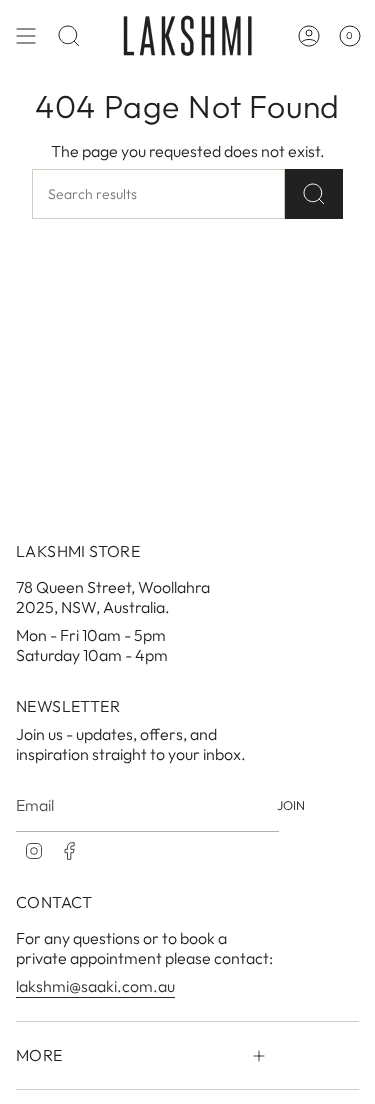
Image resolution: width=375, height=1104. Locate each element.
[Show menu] (26, 35)
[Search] (314, 194)
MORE (39, 1055)
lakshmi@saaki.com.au (95, 986)
